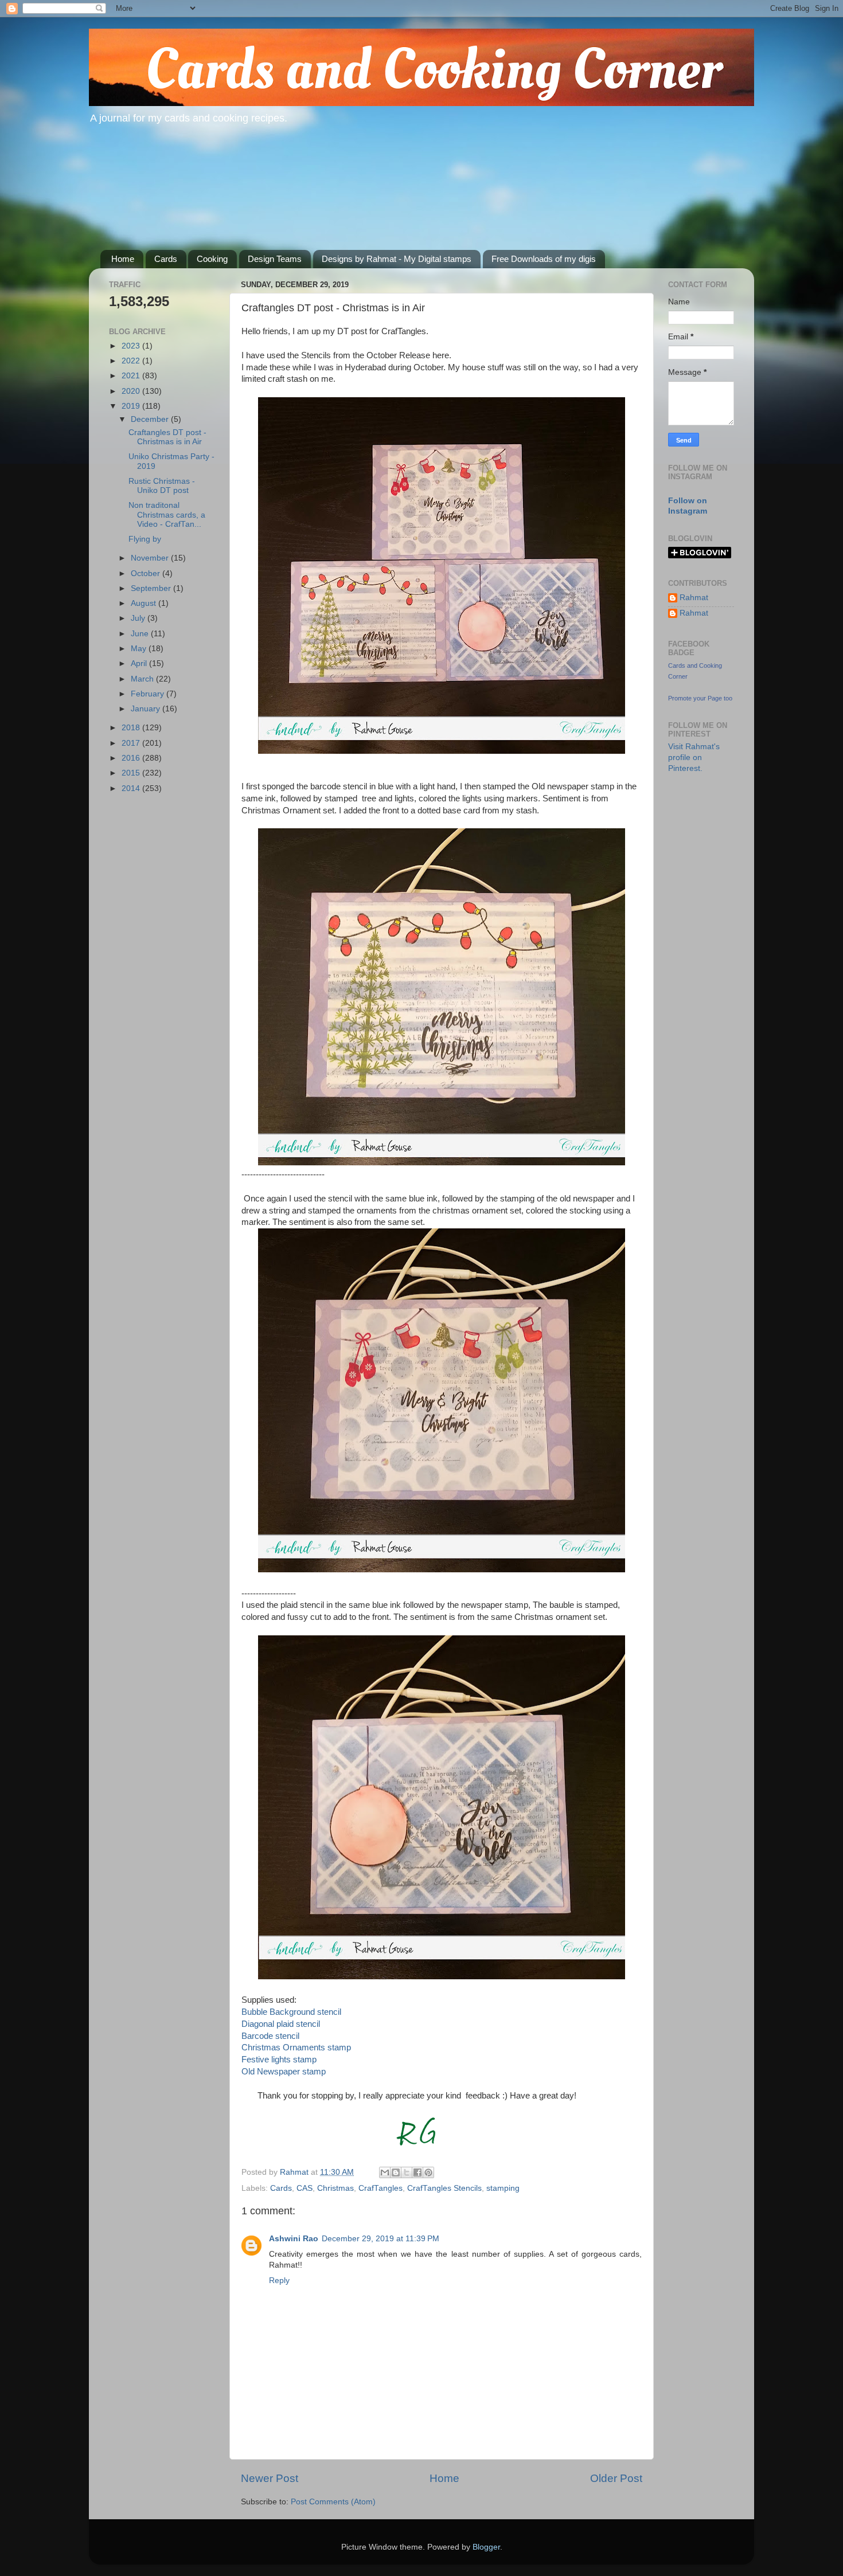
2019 (132, 406)
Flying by (145, 539)
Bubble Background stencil (291, 2012)
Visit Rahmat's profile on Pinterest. (694, 757)
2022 (132, 361)
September (152, 588)
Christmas (335, 2188)
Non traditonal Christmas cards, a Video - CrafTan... (167, 514)
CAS (305, 2188)
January (147, 709)
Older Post (616, 2478)
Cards (166, 259)
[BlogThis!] (396, 2172)
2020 (132, 391)
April (140, 663)
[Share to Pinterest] (428, 2172)
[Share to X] (407, 2172)
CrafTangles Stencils (444, 2188)
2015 (132, 773)
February (149, 694)
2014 (132, 788)
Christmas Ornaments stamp (297, 2048)
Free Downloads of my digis (544, 259)
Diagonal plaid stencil (281, 2024)
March (143, 679)
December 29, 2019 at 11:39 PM (380, 2239)
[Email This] (385, 2172)
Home (123, 259)
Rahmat (694, 598)
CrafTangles (380, 2188)
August (145, 603)
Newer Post (270, 2478)
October (147, 573)
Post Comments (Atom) (333, 2502)
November (151, 558)
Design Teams (275, 259)
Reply (279, 2281)
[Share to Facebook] (417, 2172)
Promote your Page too (700, 698)
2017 (132, 743)
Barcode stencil (270, 2036)
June (141, 634)
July (139, 618)
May (140, 649)
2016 (132, 758)
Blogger (486, 2547)
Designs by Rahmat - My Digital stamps (397, 259)
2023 (132, 346)
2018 (132, 728)
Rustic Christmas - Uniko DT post (162, 486)
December (151, 419)
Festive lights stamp (279, 2060)
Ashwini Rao (294, 2239)
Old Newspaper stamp (284, 2072)
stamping (503, 2188)
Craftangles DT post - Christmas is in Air (167, 437)
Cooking (212, 259)
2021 (132, 376)
